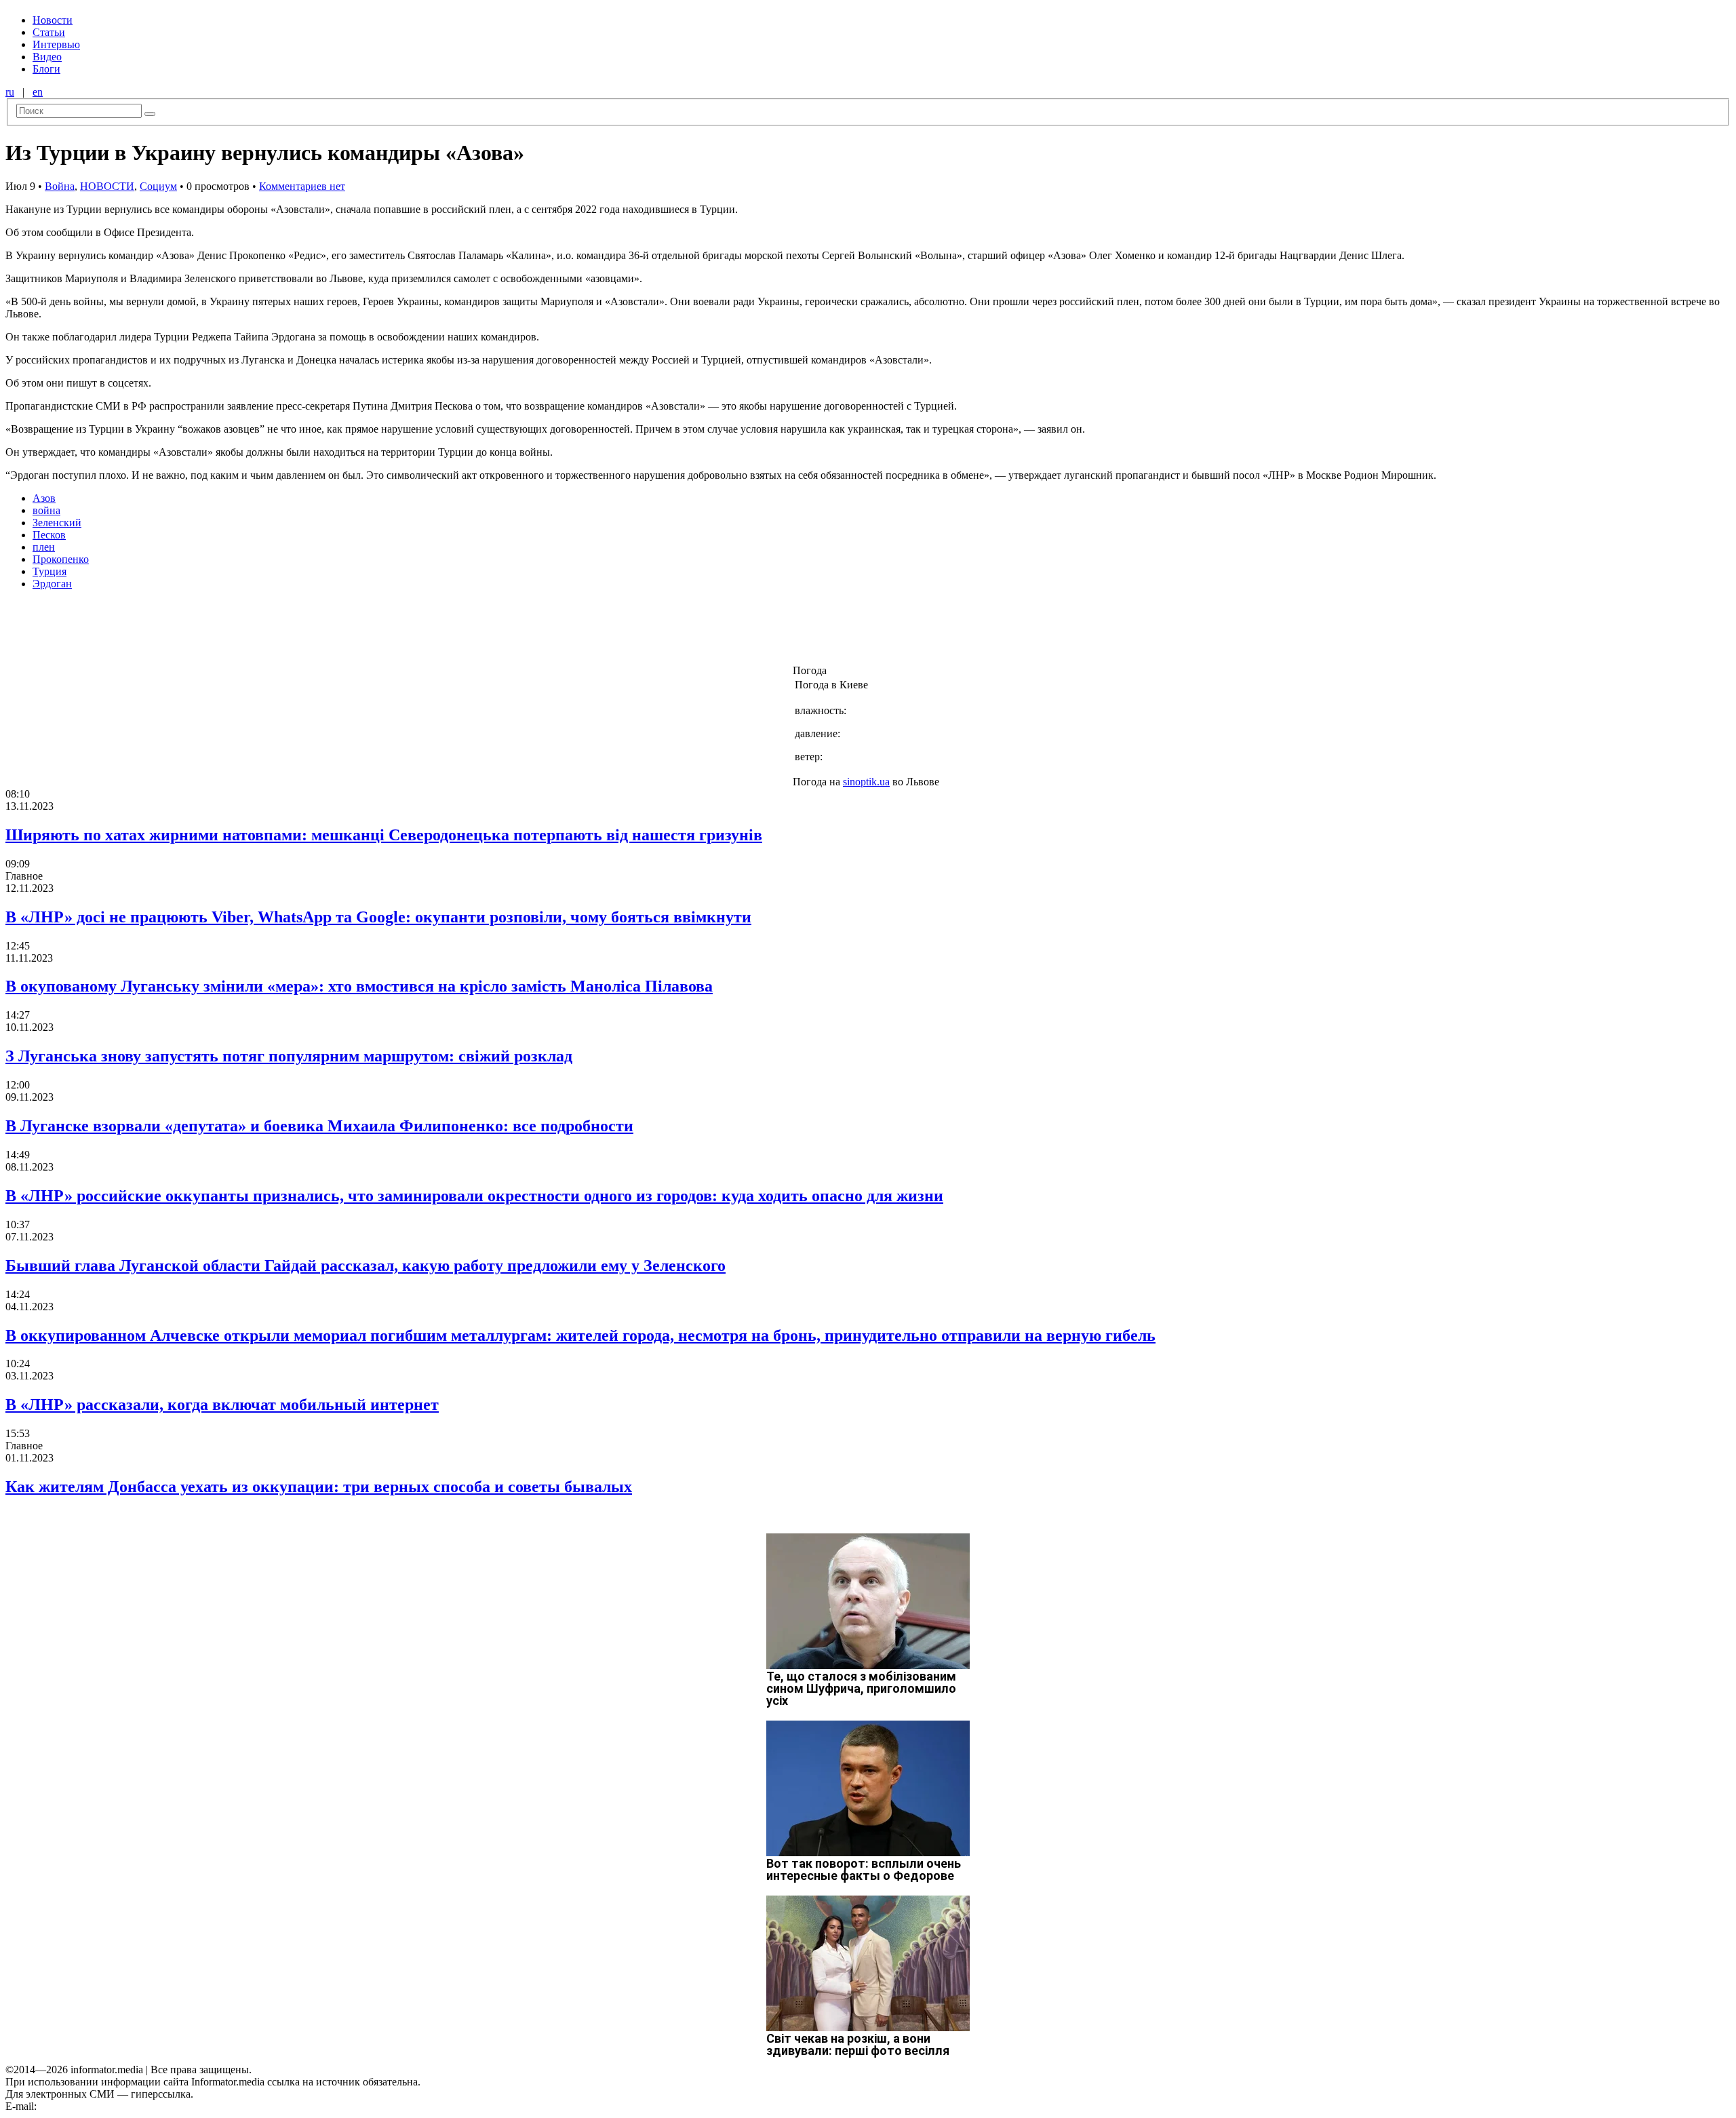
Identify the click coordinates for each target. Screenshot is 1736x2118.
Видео (47, 57)
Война (60, 186)
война (46, 510)
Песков (49, 535)
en (38, 92)
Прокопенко (61, 559)
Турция (50, 571)
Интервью (56, 44)
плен (44, 547)
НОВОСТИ (107, 186)
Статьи (49, 32)
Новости (53, 20)
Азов (44, 498)
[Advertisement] (219, 631)
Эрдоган (52, 584)
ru (10, 92)
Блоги (46, 69)
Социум (158, 186)
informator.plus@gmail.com (99, 2106)
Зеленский (57, 523)
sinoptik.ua (866, 782)
